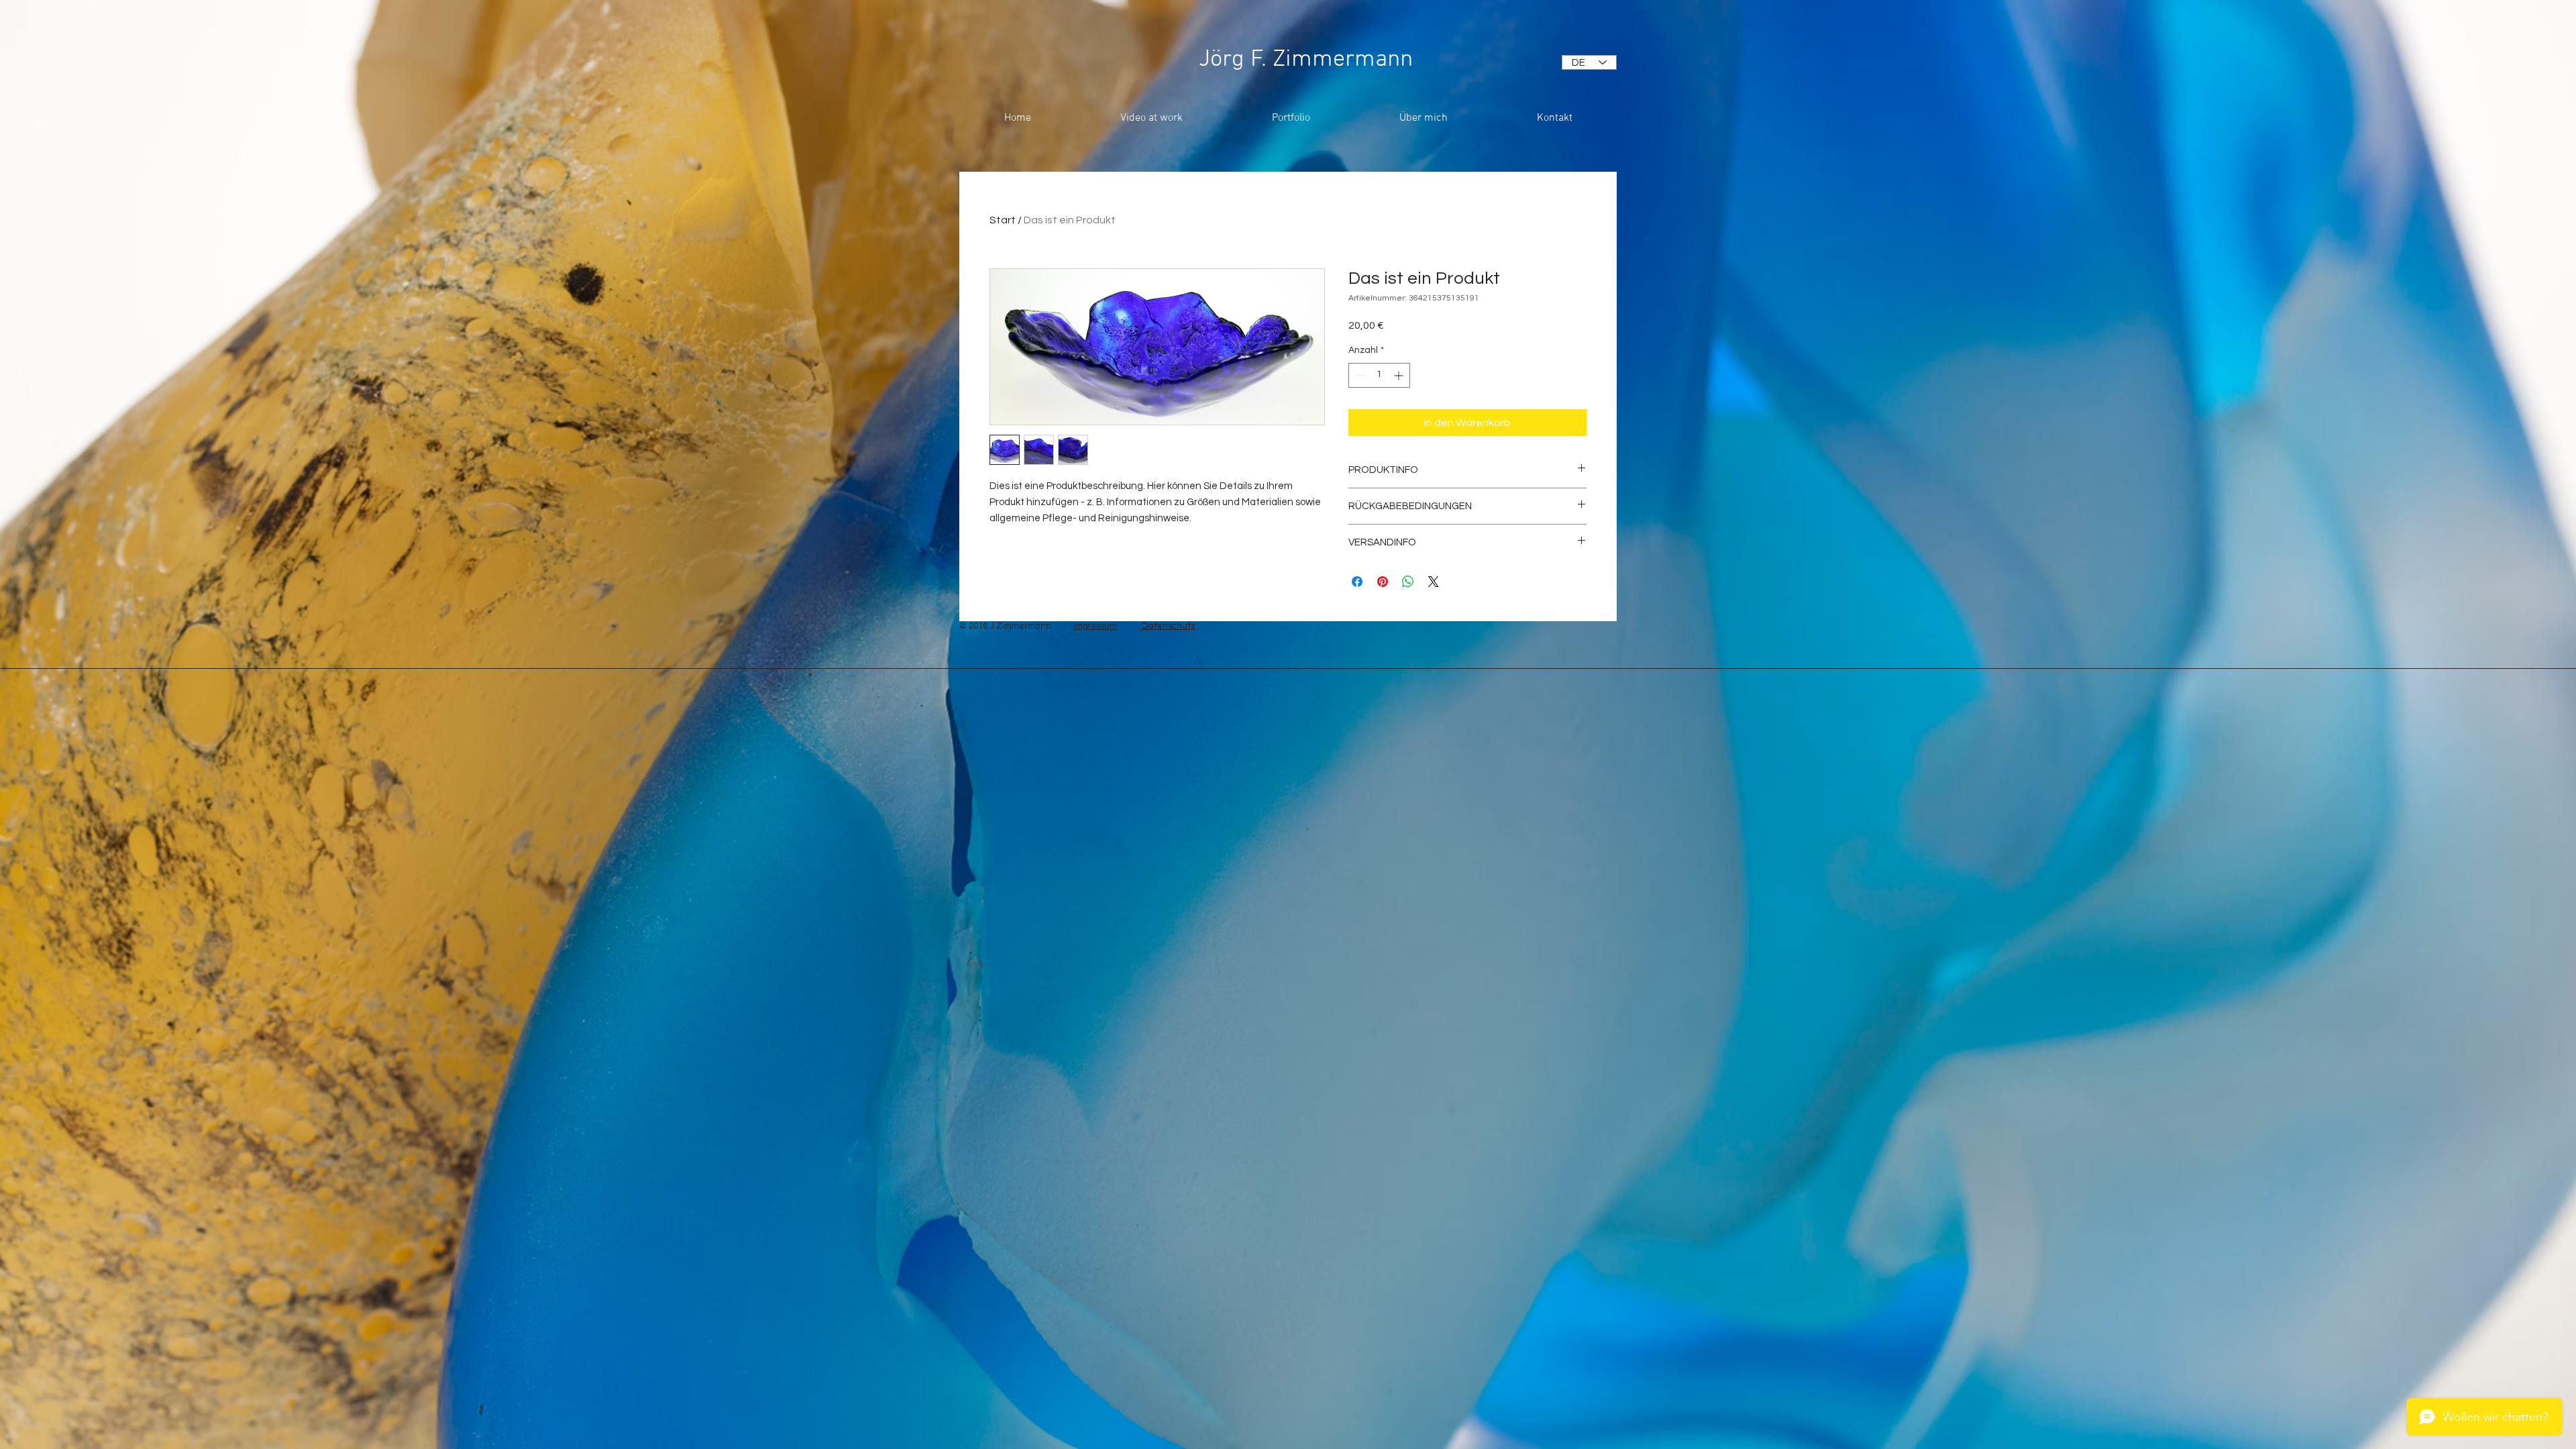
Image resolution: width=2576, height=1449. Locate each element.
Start (1003, 220)
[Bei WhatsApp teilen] (1408, 582)
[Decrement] (1359, 375)
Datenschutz (1168, 626)
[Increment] (1400, 375)
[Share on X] (1434, 582)
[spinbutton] (1379, 375)
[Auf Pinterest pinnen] (1383, 582)
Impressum (1095, 626)
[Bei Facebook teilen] (1357, 582)
